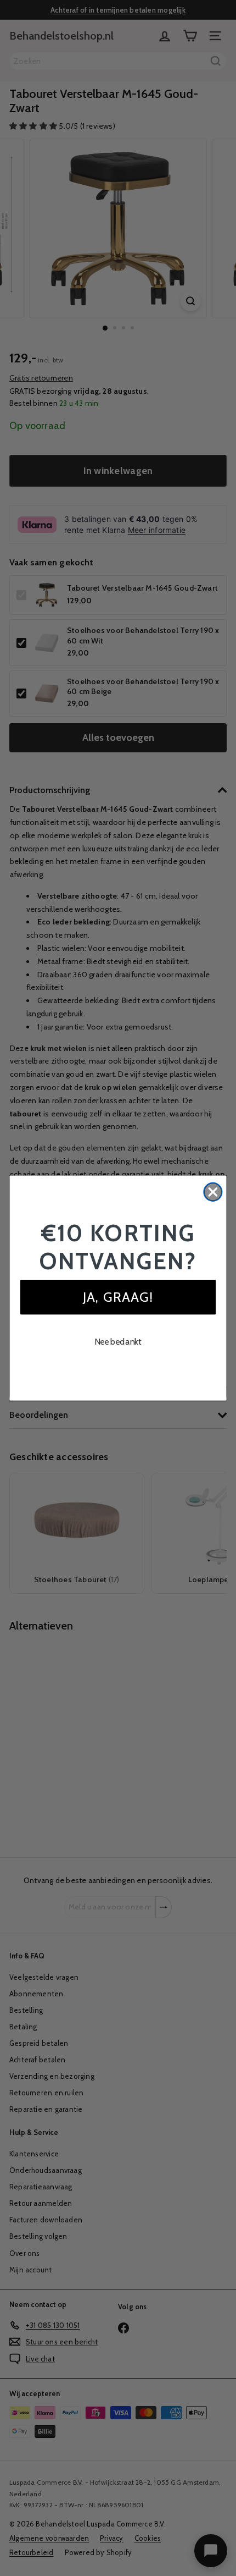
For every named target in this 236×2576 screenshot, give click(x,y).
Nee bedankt (118, 1341)
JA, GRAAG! (118, 1297)
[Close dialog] (213, 1192)
